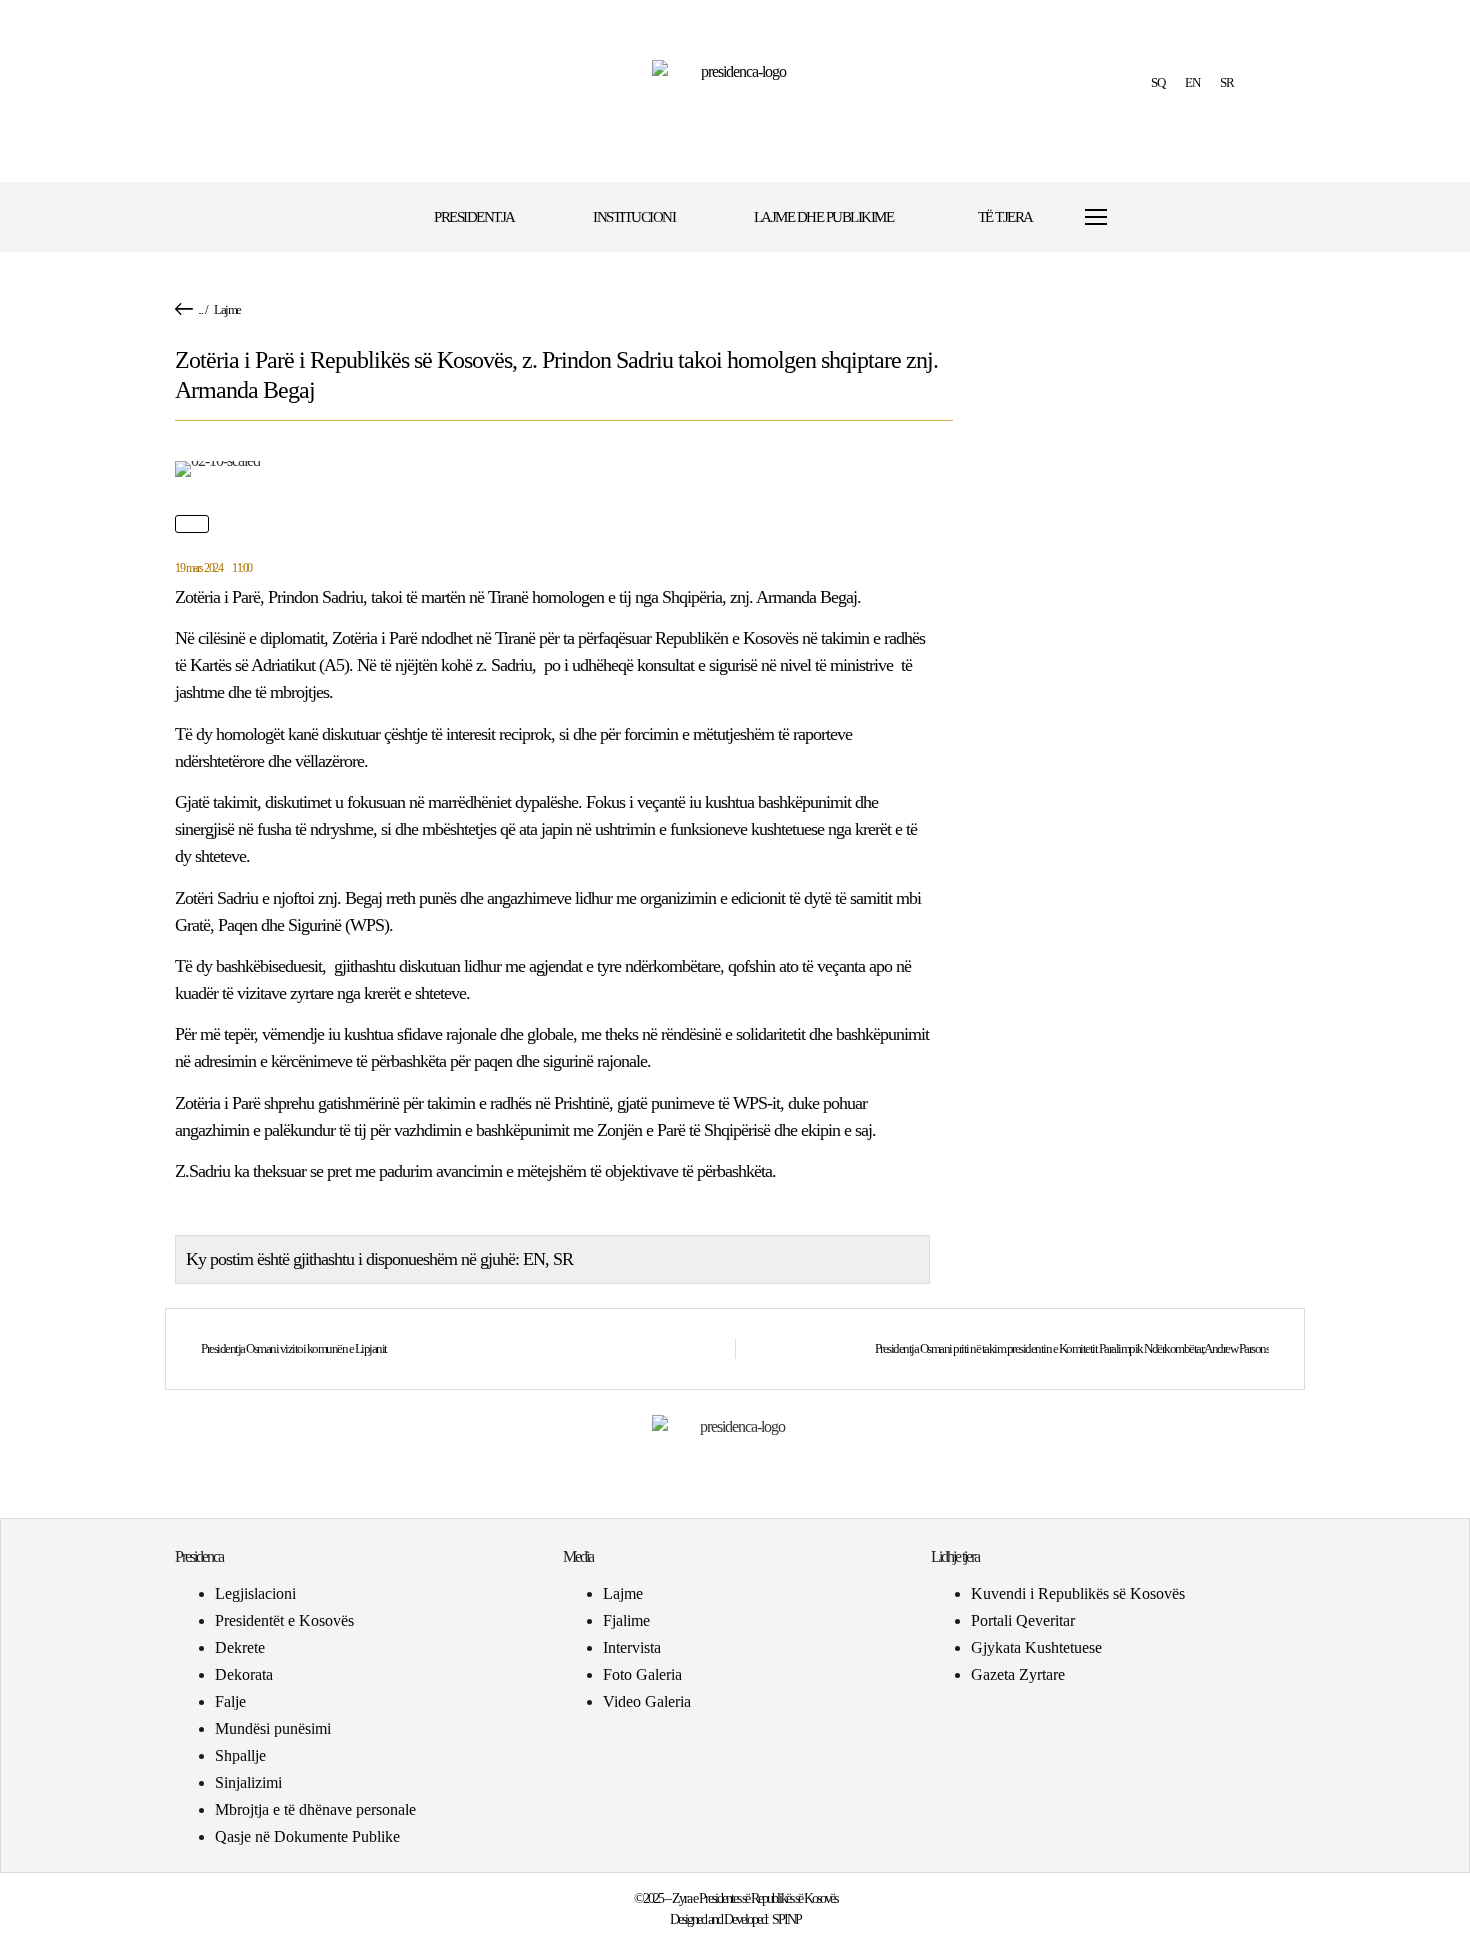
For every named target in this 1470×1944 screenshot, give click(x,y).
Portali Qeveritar (1023, 1620)
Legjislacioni (255, 1593)
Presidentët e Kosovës (284, 1620)
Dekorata (244, 1674)
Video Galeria (647, 1701)
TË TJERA (1005, 217)
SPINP (786, 1919)
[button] (1157, 217)
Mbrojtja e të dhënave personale (315, 1809)
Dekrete (240, 1647)
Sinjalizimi (248, 1782)
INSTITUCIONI (634, 217)
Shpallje (240, 1755)
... (200, 309)
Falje (230, 1701)
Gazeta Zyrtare (1018, 1674)
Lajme (227, 309)
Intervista (632, 1647)
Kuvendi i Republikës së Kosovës (1078, 1593)
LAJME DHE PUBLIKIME (824, 217)
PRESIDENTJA (474, 217)
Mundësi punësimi (273, 1728)
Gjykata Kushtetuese (1036, 1647)
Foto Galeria (642, 1674)
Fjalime (626, 1620)
